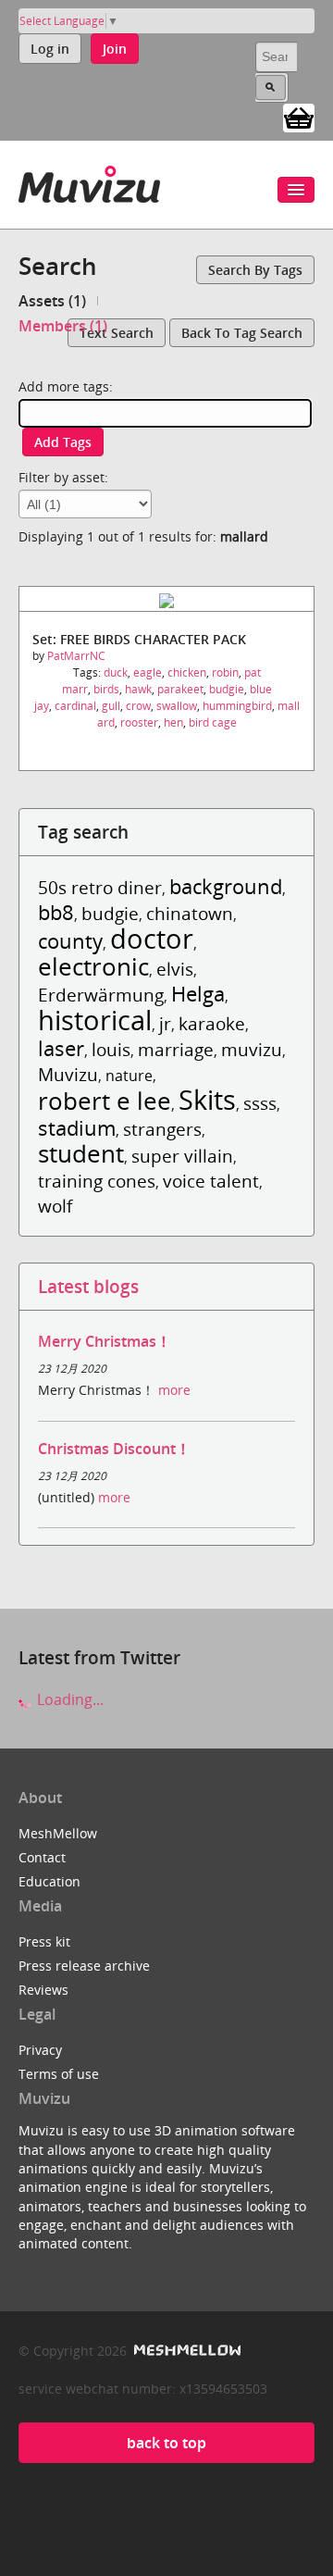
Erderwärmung (101, 995)
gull (111, 706)
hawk (138, 689)
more (174, 1390)
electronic (93, 967)
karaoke (212, 1023)
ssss (260, 1103)
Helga (198, 994)
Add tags (63, 442)
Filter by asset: (63, 477)
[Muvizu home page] (89, 181)
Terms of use (59, 2074)
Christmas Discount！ (114, 1449)
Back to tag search (242, 333)
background (226, 886)
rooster (139, 722)
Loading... (68, 1699)
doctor (152, 938)
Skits (207, 1099)
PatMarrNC (76, 656)
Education (49, 1881)
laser (61, 1048)
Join (115, 49)
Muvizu (68, 1074)
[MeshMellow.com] (185, 2351)
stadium (77, 1128)
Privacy (40, 2050)
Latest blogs (88, 1286)
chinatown (190, 913)
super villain (182, 1156)
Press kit (44, 1941)
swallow (177, 706)
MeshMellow (58, 1833)
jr (165, 1023)
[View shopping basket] (299, 117)
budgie (227, 689)
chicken (187, 672)
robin (225, 672)
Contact (42, 1857)
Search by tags (255, 270)
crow (138, 706)
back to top (166, 2443)
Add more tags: (66, 386)
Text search (117, 333)
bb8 (56, 912)
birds (106, 689)
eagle (148, 672)
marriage (176, 1049)
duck (116, 672)
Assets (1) (52, 301)
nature (129, 1076)
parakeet (180, 689)
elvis (175, 969)
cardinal (75, 706)
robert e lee (105, 1101)
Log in (50, 49)
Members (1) (63, 326)
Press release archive (84, 1966)
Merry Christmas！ (105, 1341)
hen (173, 722)
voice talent (211, 1181)
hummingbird (237, 706)
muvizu (252, 1049)
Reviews (43, 1990)
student (81, 1154)
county (70, 941)
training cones (97, 1181)
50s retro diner (100, 887)
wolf (55, 1206)
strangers (162, 1129)
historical (95, 1020)
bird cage (213, 722)
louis (111, 1049)
